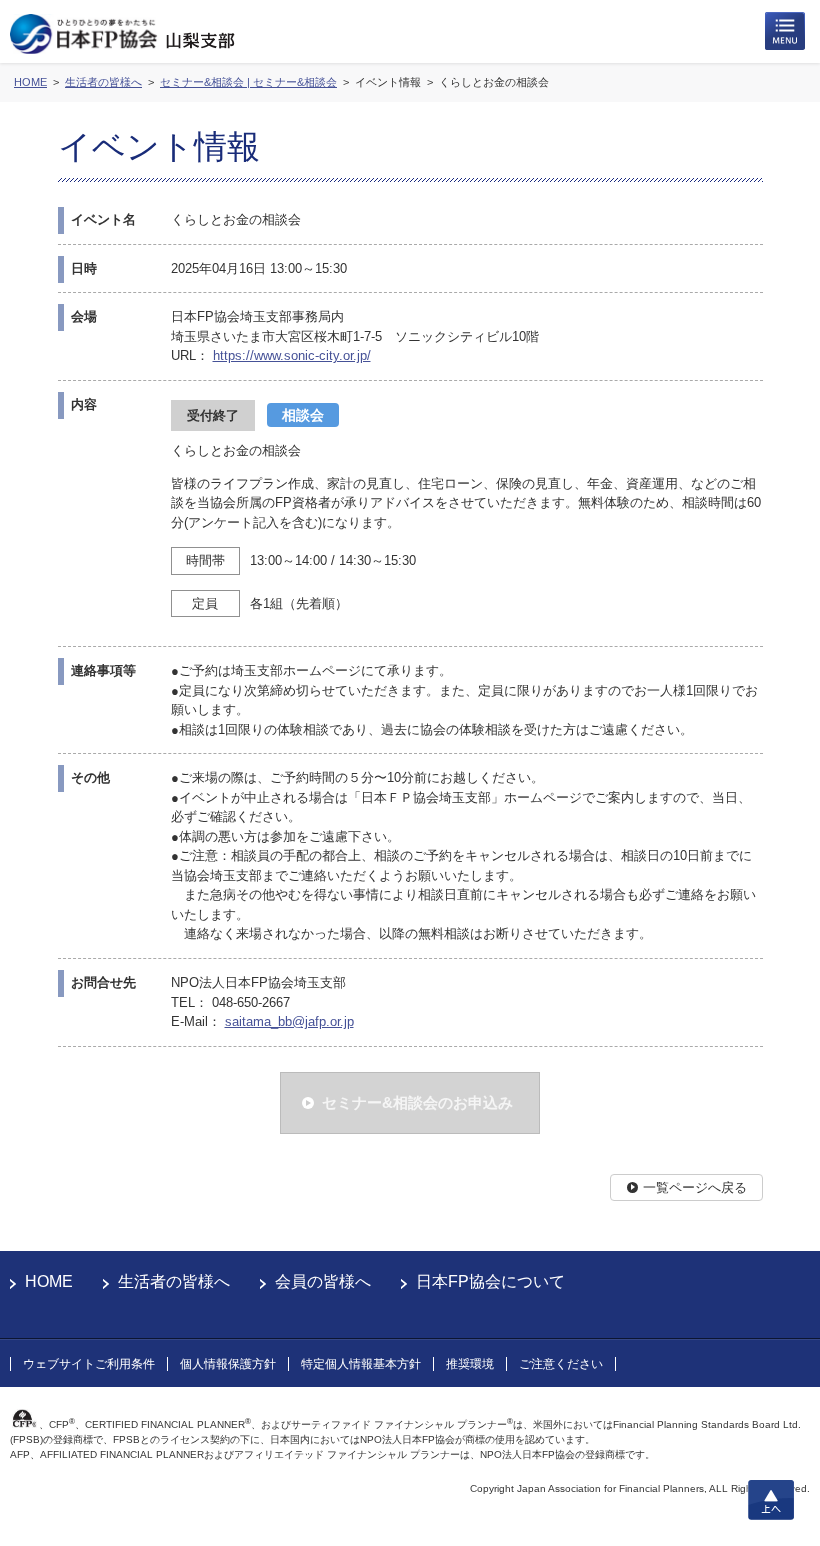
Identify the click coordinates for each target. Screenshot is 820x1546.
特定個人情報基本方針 (361, 1364)
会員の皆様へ (323, 1281)
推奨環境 (470, 1364)
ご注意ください (561, 1364)
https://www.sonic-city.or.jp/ (292, 355)
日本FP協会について (490, 1281)
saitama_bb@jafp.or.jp (289, 1021)
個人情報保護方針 (228, 1364)
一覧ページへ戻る (695, 1187)
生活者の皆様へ (174, 1281)
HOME (49, 1281)
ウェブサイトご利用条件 (89, 1364)
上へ (771, 1500)
